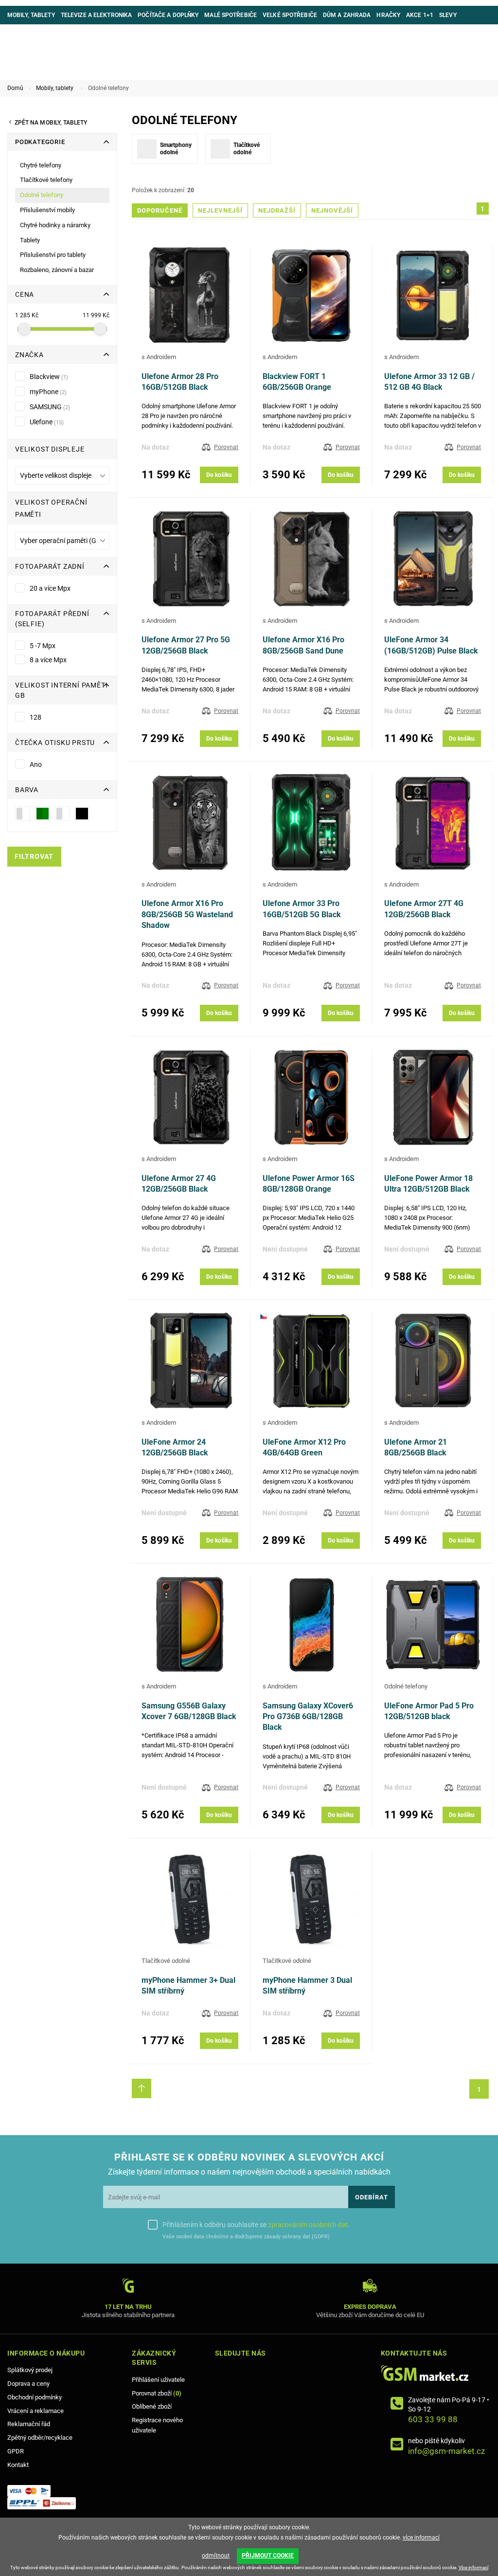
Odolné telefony (406, 1686)
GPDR (16, 2451)
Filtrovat (34, 857)
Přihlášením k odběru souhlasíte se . (256, 2225)
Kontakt (18, 2465)
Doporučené (160, 210)
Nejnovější (332, 210)
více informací (421, 2538)
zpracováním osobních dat (308, 2225)
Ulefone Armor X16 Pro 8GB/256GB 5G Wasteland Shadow (187, 914)
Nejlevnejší (220, 210)
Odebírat (372, 2197)
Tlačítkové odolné (166, 1961)
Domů (15, 88)
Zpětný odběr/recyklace (40, 2438)
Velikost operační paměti (51, 508)
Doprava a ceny (28, 2384)
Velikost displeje (50, 449)
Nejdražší (277, 210)
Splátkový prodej (30, 2370)
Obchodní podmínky (35, 2397)
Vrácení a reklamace (36, 2411)
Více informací (473, 2567)
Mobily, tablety (55, 88)
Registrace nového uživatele (157, 2425)
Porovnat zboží (157, 2393)
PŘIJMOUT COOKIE (268, 2556)
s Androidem (159, 357)
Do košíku (219, 475)
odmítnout (216, 2556)
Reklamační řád (29, 2424)
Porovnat (226, 447)
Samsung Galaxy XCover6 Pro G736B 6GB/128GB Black (308, 1717)
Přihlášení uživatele (158, 2380)
